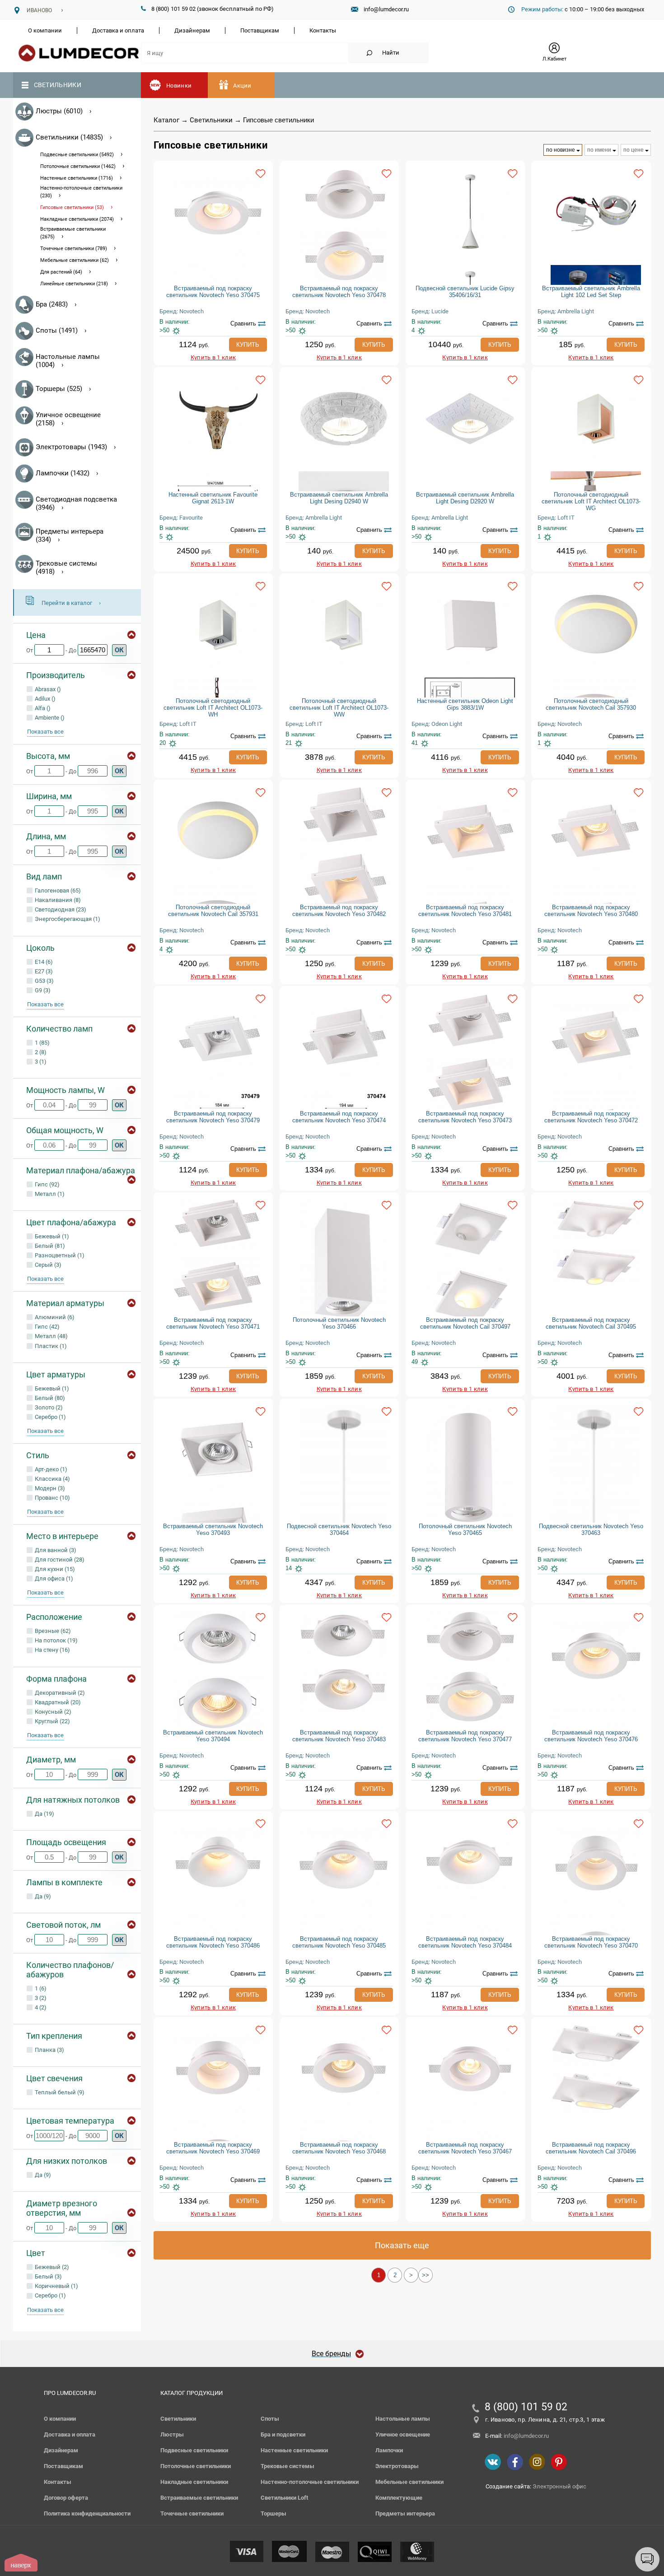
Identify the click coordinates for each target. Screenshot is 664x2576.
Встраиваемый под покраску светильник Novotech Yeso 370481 (465, 911)
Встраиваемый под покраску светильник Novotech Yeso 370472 (591, 1117)
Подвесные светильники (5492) (77, 155)
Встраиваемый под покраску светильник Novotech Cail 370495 (591, 1323)
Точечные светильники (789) (74, 249)
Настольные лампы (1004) (68, 361)
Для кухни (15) (54, 1569)
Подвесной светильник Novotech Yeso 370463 (591, 1530)
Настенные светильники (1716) (77, 178)
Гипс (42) (47, 1327)
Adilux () (44, 699)
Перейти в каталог (67, 603)
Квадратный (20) (57, 1702)
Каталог (166, 120)
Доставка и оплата (118, 30)
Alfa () (42, 708)
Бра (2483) (52, 304)
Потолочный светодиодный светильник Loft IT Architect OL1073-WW (339, 708)
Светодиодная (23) (60, 909)
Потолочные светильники (196, 2466)
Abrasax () (47, 689)
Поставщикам (260, 30)
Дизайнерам (192, 30)
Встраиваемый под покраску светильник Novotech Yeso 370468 (339, 2148)
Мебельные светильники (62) (75, 260)
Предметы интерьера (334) (70, 535)
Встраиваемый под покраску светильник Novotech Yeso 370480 (591, 911)
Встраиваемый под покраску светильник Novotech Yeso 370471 (213, 1323)
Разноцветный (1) (59, 1255)
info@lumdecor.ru (386, 9)
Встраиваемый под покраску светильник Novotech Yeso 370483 (339, 1736)
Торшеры (274, 2513)
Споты (270, 2419)
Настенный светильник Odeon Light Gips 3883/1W (465, 704)
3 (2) (40, 1998)
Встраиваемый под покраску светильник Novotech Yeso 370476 (591, 1736)
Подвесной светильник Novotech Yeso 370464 (339, 1530)
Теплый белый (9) (59, 2092)
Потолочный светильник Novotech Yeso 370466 (339, 1323)
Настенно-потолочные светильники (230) (81, 192)
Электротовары (397, 2466)
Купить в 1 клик (213, 357)
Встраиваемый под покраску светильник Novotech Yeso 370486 (213, 1942)
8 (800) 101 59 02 (526, 2407)
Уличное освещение (403, 2434)
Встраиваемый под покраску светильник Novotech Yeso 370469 (213, 2148)
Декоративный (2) (59, 1693)
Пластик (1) (50, 1346)
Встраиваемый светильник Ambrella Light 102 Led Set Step (591, 292)
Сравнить (243, 323)
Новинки (179, 86)
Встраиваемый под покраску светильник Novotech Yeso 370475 (213, 292)
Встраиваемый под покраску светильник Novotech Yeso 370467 (465, 2148)
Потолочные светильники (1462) (78, 166)
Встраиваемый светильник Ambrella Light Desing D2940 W (339, 498)
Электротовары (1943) (71, 447)
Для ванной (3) (55, 1550)
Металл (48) (51, 1336)
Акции (242, 86)
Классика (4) (52, 1479)
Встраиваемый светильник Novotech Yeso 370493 (213, 1530)
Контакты (323, 30)
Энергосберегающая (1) (67, 919)
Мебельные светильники (409, 2482)
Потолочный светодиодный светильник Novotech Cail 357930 (591, 704)
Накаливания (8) (57, 900)
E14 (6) (43, 962)
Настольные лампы (403, 2419)
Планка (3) (49, 2050)
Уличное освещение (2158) (68, 419)
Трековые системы (288, 2466)
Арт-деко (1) (50, 1469)
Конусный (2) (52, 1712)
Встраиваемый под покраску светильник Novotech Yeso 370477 (465, 1736)
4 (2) (40, 2007)
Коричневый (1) (56, 2286)
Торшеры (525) (59, 389)
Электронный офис (559, 2486)
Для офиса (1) (53, 1579)
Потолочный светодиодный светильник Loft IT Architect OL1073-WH (213, 708)
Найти (391, 53)
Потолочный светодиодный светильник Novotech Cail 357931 (213, 911)
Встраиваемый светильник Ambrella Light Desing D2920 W (465, 498)
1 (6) (40, 1988)
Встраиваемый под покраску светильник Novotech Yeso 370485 (339, 1942)
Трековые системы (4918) (66, 567)
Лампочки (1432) (63, 473)
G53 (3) (44, 981)
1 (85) (42, 1043)
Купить (248, 345)
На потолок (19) (56, 1640)
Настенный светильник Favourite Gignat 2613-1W (213, 498)
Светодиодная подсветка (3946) (76, 503)
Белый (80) (49, 1398)
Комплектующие (399, 2498)
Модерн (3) (49, 1488)
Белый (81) (49, 1246)
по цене (634, 150)
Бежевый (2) (51, 2267)
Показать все (45, 732)
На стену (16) (52, 1650)
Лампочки (389, 2450)
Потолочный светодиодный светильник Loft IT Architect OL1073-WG (591, 501)
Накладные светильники (194, 2482)
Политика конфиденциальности (87, 2513)
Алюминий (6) (54, 1317)
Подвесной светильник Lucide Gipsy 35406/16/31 (465, 292)
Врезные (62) (52, 1631)
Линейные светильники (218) (74, 284)
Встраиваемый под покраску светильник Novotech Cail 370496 (591, 2148)
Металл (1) (49, 1194)
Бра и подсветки (283, 2434)
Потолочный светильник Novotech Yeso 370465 (465, 1530)
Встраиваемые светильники (199, 2498)
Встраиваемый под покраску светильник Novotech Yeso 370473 (465, 1117)
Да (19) (44, 1814)
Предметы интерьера (405, 2513)
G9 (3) (42, 990)
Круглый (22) (52, 1721)
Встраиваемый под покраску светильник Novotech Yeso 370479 (213, 1117)
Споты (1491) (57, 330)
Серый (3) (47, 1265)
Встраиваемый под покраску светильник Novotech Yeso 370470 (591, 1942)
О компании (45, 30)
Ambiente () (49, 718)
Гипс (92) (47, 1184)
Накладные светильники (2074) (77, 219)
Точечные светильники (192, 2513)
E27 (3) (43, 971)
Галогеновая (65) (57, 890)
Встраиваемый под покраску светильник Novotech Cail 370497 (465, 1323)
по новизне (561, 150)
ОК (119, 650)
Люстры (172, 2434)
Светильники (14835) (69, 137)
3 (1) (40, 1062)
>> (426, 2275)
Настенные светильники (294, 2450)
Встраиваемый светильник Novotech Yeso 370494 (213, 1736)
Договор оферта (66, 2498)
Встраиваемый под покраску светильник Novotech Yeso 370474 (339, 1117)
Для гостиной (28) (59, 1560)
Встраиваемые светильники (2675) (73, 233)
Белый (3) (48, 2276)
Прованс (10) (52, 1498)
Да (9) (42, 1896)
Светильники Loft (284, 2498)
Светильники (58, 85)
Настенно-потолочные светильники (310, 2482)
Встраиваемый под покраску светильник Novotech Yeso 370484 (465, 1942)
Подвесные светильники (194, 2450)
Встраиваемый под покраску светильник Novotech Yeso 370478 (339, 292)
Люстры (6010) (59, 111)
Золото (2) (48, 1407)
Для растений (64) (61, 272)
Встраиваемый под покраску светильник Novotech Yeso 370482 (339, 911)
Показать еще (402, 2245)
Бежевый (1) (51, 1236)
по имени (599, 150)
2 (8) (40, 1052)
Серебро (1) (50, 1417)
